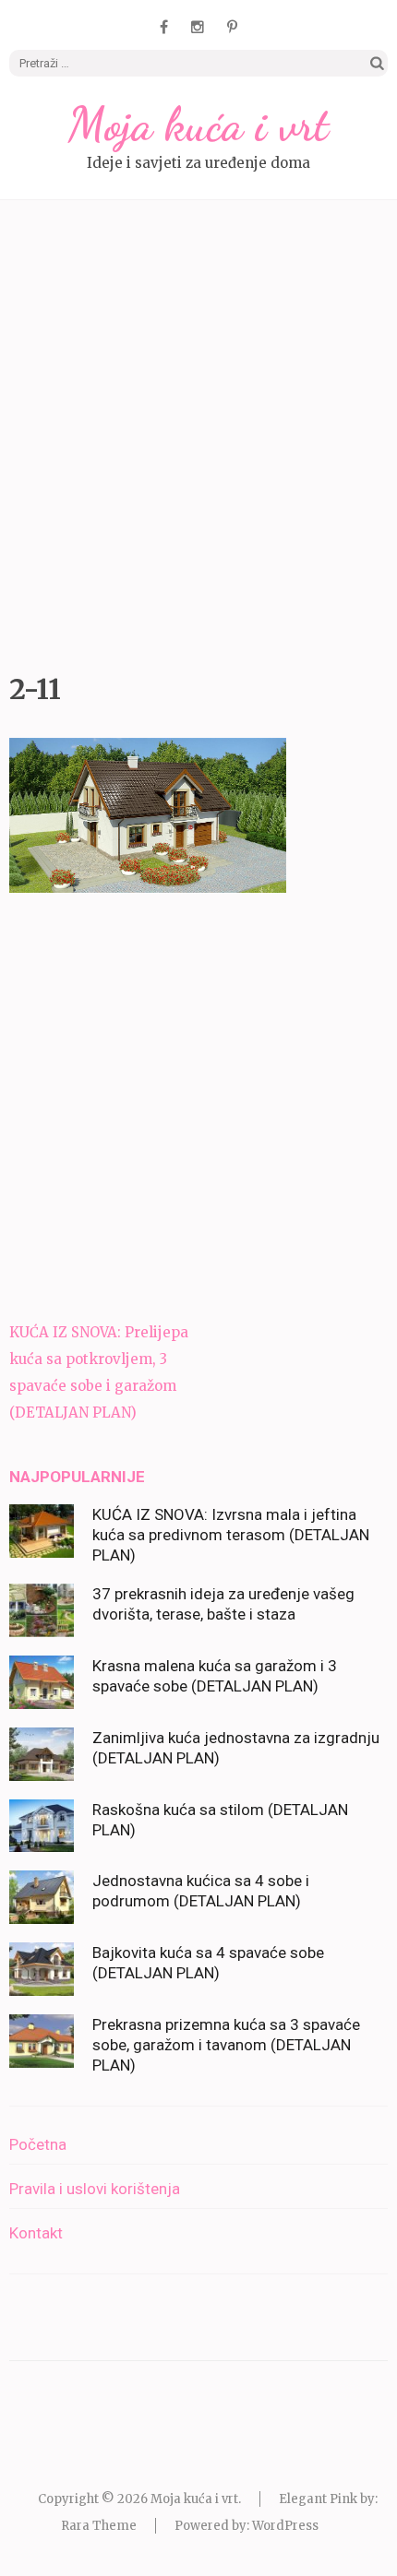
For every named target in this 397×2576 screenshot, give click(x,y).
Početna (38, 2144)
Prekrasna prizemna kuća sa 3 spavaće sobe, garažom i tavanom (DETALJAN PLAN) (226, 2045)
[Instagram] (198, 27)
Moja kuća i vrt (198, 125)
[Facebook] (164, 27)
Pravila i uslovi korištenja (95, 2189)
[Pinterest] (232, 27)
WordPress (285, 2526)
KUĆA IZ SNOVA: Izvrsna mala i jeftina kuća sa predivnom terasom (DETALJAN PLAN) (231, 1535)
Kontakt (36, 2233)
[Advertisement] (198, 432)
